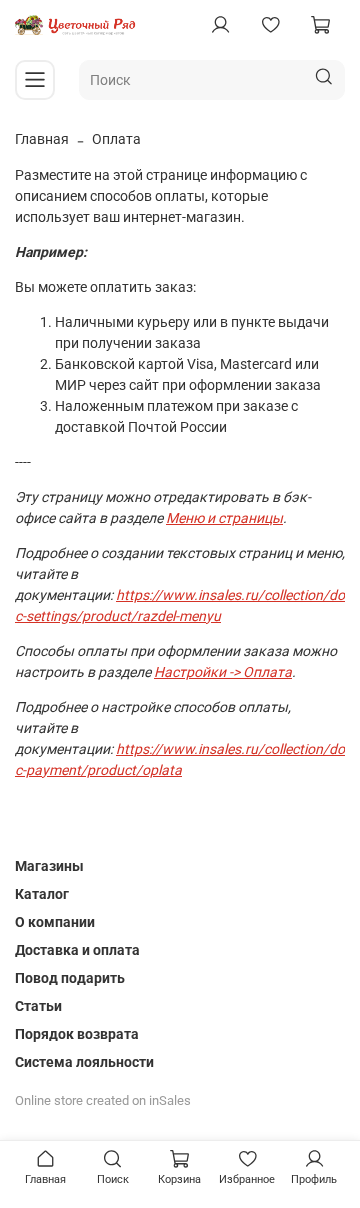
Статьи (38, 1006)
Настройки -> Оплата (223, 672)
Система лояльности (84, 1062)
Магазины (49, 866)
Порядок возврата (77, 1034)
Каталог (42, 894)
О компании (55, 922)
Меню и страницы (224, 518)
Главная (42, 139)
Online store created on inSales (103, 1100)
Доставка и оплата (77, 950)
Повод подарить (70, 978)
